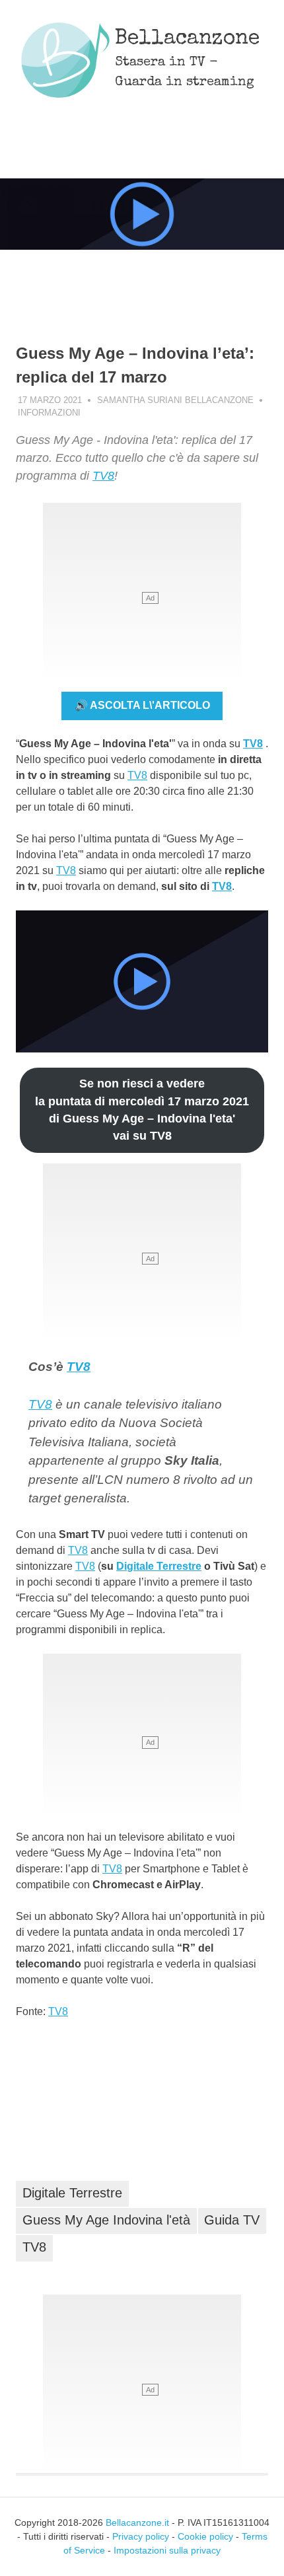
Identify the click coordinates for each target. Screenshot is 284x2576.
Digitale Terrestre (159, 1566)
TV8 (103, 476)
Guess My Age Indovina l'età (106, 2220)
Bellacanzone (187, 39)
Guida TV (232, 2220)
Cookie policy (205, 2536)
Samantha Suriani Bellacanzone (175, 400)
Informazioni (49, 413)
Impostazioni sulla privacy (167, 2550)
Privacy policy (141, 2536)
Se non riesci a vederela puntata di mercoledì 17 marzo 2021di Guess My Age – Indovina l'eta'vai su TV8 (142, 1110)
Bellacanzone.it (137, 2522)
